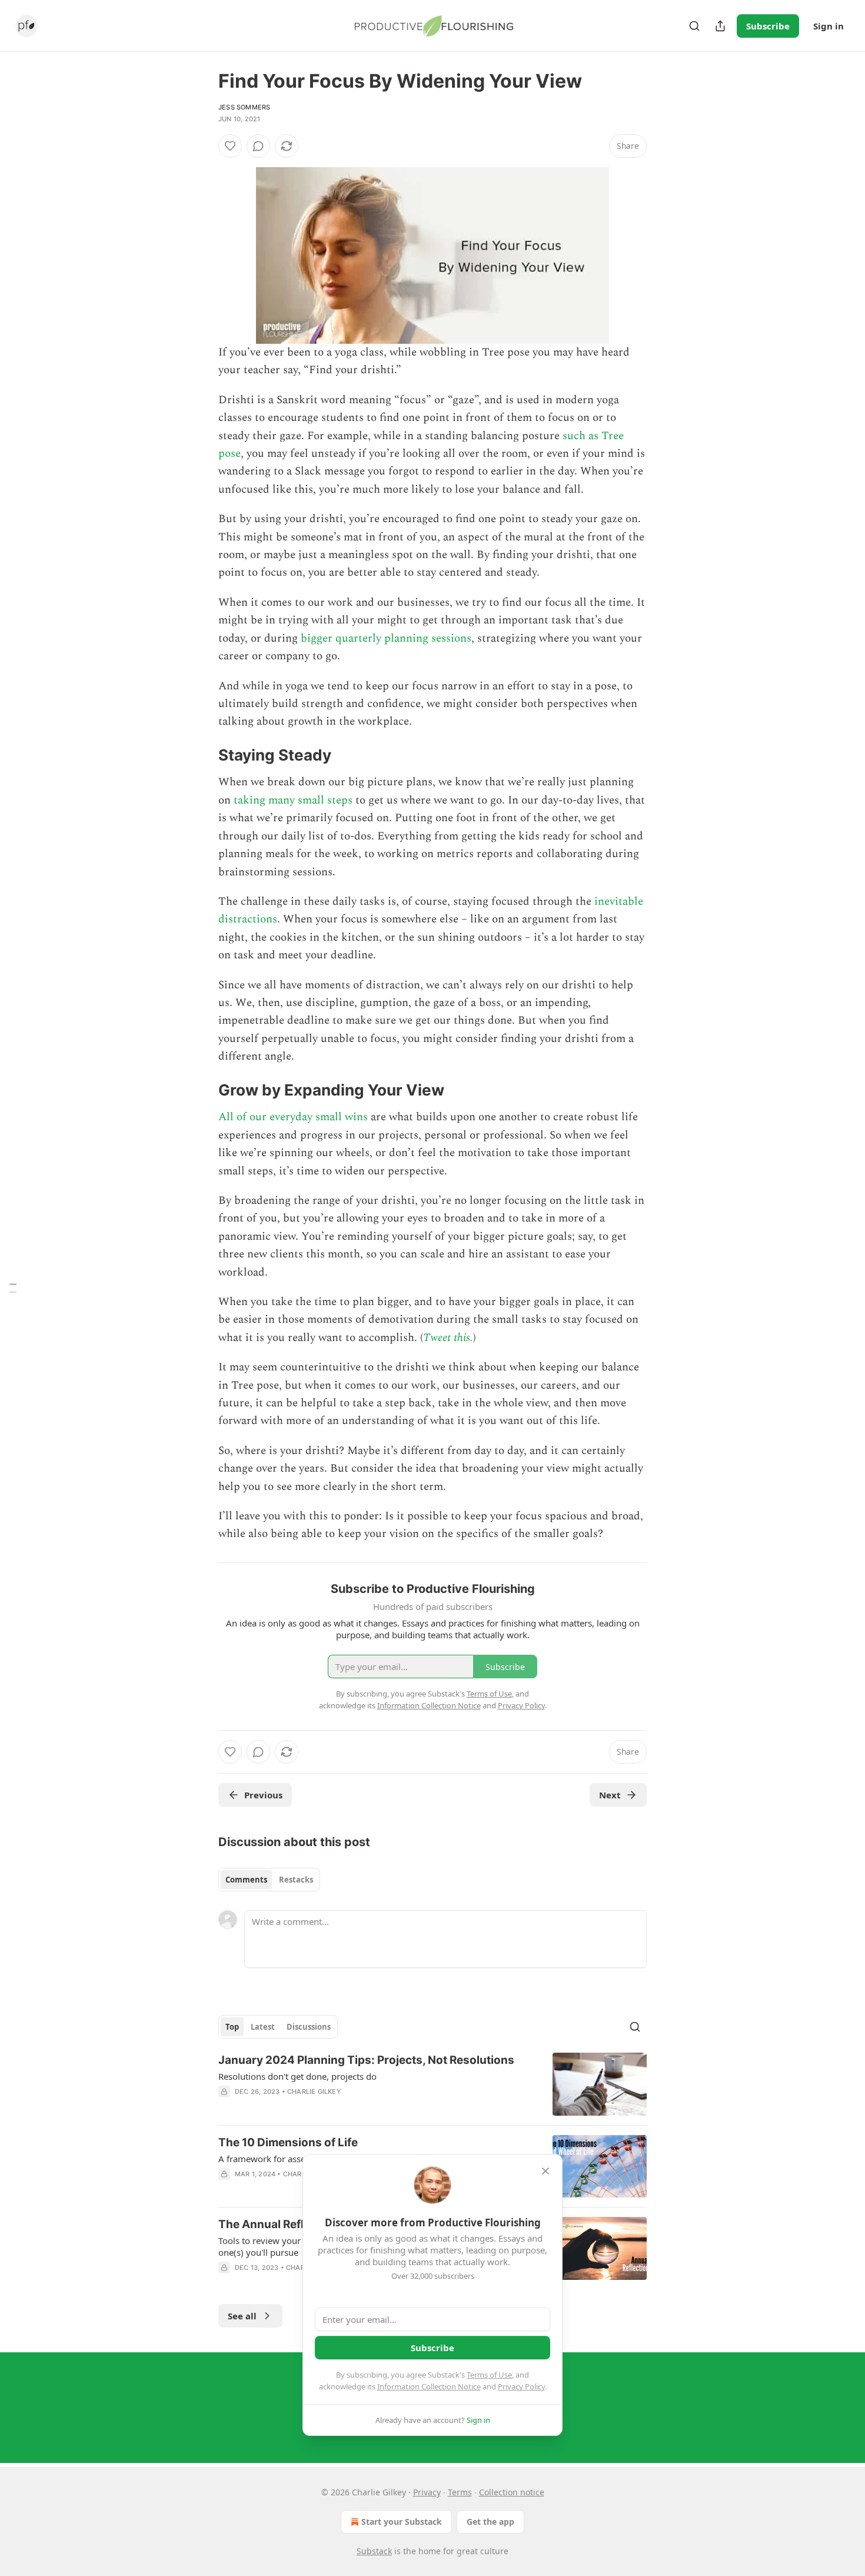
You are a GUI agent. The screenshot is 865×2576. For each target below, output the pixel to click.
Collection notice (512, 2492)
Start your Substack (402, 2522)
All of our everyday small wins (293, 1117)
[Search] (694, 26)
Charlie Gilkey (314, 2092)
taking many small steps (293, 800)
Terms (460, 2492)
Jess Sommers (244, 107)
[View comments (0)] (258, 146)
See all (242, 2316)
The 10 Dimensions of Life (288, 2142)
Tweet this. (448, 1338)
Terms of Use (489, 2375)
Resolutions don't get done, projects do (297, 2076)
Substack (374, 2551)
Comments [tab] (246, 1880)
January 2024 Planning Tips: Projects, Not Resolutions (366, 2060)
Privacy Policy (521, 2386)
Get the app (490, 2522)
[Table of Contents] (13, 1288)
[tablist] (269, 1880)
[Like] (230, 146)
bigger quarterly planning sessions (386, 638)
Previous (263, 1795)
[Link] (202, 755)
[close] (545, 2171)
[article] (432, 2084)
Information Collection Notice (429, 2386)
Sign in (829, 26)
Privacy (427, 2492)
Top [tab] (232, 2027)
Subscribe (768, 26)
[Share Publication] (720, 26)
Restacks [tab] (296, 1880)
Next (610, 1795)
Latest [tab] (263, 2027)
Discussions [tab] (309, 2027)
